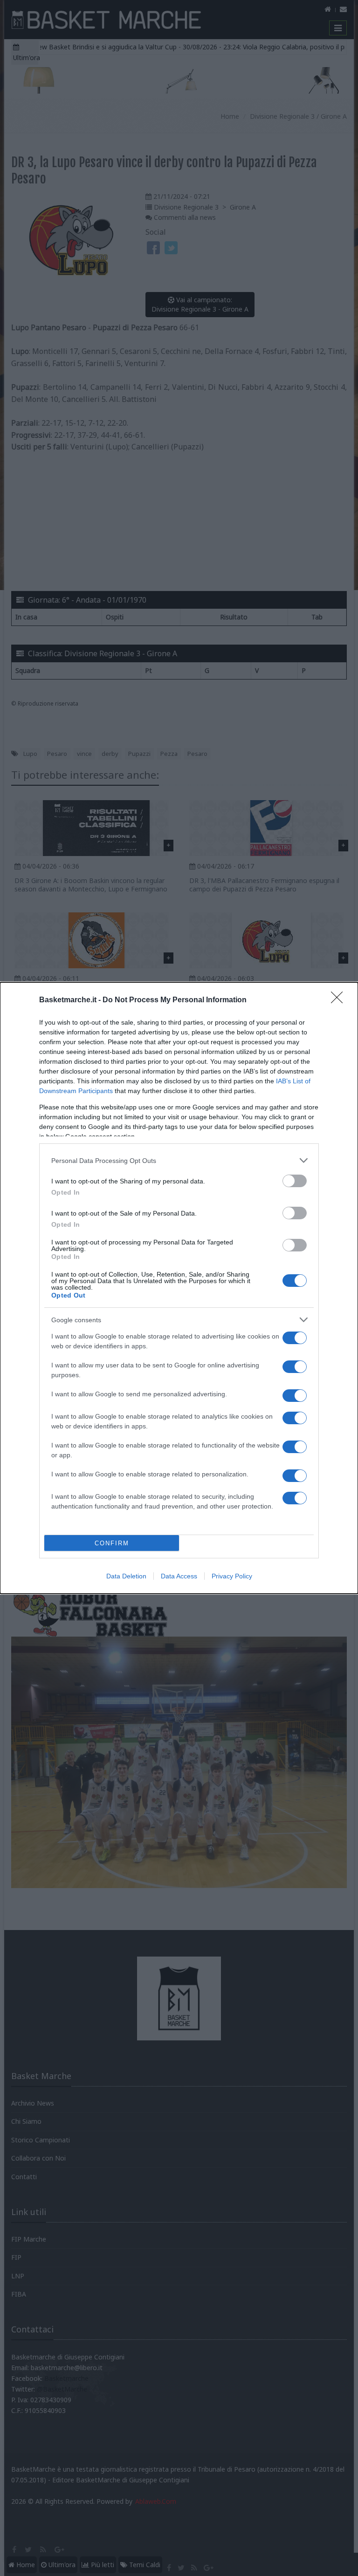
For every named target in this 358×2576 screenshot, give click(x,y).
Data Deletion (126, 1576)
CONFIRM (112, 1543)
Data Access (179, 1576)
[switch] (295, 1181)
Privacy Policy (232, 1576)
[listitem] (179, 1160)
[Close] (340, 1000)
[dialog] (179, 1288)
